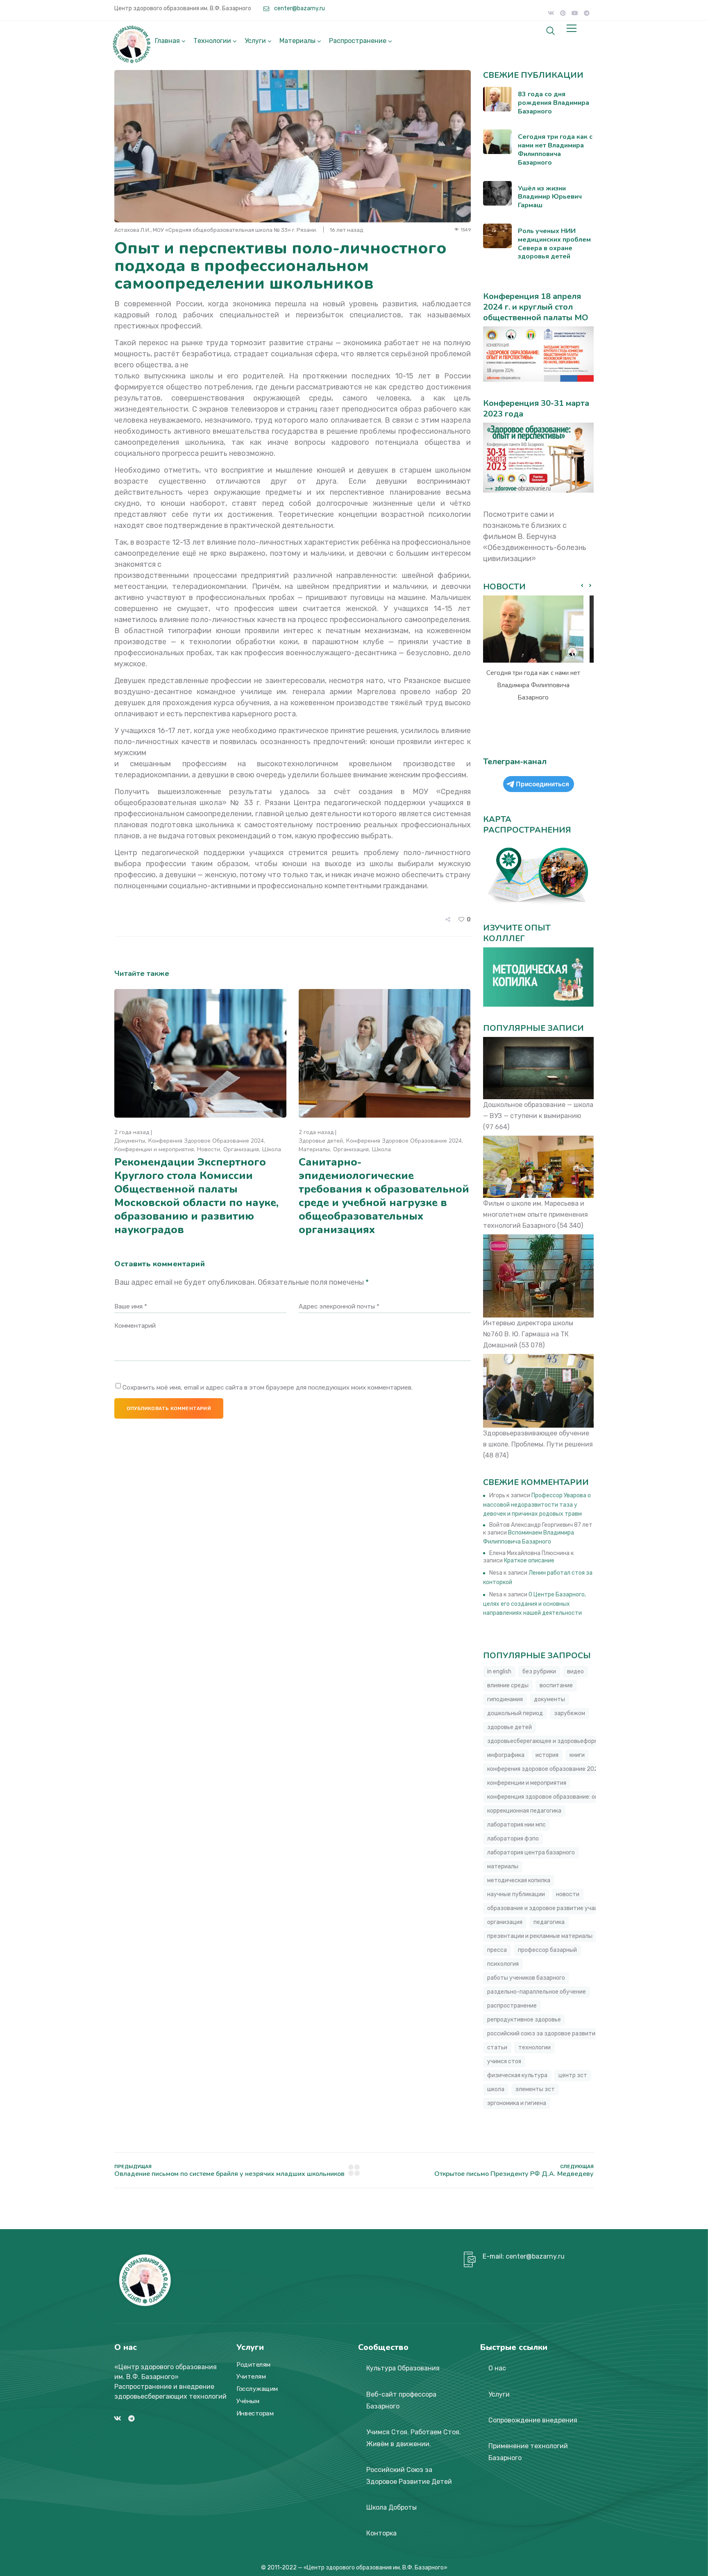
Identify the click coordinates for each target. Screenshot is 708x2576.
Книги (577, 1755)
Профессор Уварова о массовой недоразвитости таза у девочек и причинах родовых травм (537, 1505)
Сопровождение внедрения (533, 2420)
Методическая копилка (519, 1880)
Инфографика (506, 1755)
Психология (503, 1964)
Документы (130, 1141)
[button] (590, 586)
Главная (167, 41)
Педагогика (549, 1922)
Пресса (497, 1950)
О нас (497, 2368)
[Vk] (551, 13)
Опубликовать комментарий (169, 1408)
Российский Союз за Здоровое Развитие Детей (409, 2476)
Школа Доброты (391, 2507)
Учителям (251, 2377)
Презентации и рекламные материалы (540, 1936)
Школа (272, 1149)
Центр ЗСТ (573, 2075)
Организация (241, 1149)
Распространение (358, 41)
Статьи (497, 2047)
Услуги (255, 41)
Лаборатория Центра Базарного (531, 1853)
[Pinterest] (563, 13)
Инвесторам (255, 2413)
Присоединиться (542, 784)
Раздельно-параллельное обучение (537, 1992)
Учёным (248, 2401)
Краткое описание (529, 1561)
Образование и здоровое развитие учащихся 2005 (558, 1908)
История (547, 1755)
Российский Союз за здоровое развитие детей (552, 2034)
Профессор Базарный (547, 1950)
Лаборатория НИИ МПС (516, 1825)
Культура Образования (403, 2368)
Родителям (254, 2365)
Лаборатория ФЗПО (513, 1839)
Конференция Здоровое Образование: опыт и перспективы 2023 (576, 1797)
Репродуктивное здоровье (524, 2020)
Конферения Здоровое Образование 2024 (206, 1141)
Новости (209, 1149)
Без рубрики (539, 1672)
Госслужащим (257, 2389)
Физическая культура (517, 2075)
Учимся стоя (504, 2061)
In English (499, 1672)
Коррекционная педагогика (524, 1811)
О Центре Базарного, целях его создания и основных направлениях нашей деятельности (534, 1604)
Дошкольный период (515, 1713)
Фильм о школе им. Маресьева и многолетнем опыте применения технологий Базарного (536, 1214)
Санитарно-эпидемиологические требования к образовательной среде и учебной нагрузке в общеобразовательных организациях (384, 1196)
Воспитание (556, 1685)
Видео (575, 1672)
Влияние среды (508, 1685)
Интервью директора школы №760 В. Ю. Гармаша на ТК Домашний (528, 1334)
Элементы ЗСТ (535, 2089)
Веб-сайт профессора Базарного (401, 2400)
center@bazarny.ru (299, 8)
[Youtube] (575, 13)
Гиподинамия (505, 1699)
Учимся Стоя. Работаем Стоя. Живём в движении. (414, 2438)
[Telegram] (587, 13)
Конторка (381, 2533)
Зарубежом (570, 1713)
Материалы (297, 41)
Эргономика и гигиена (517, 2103)
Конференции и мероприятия (154, 1149)
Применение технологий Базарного (528, 2452)
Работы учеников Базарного (526, 1978)
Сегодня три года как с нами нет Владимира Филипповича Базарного (533, 685)
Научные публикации (516, 1894)
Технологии (212, 41)
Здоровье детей (321, 1141)
